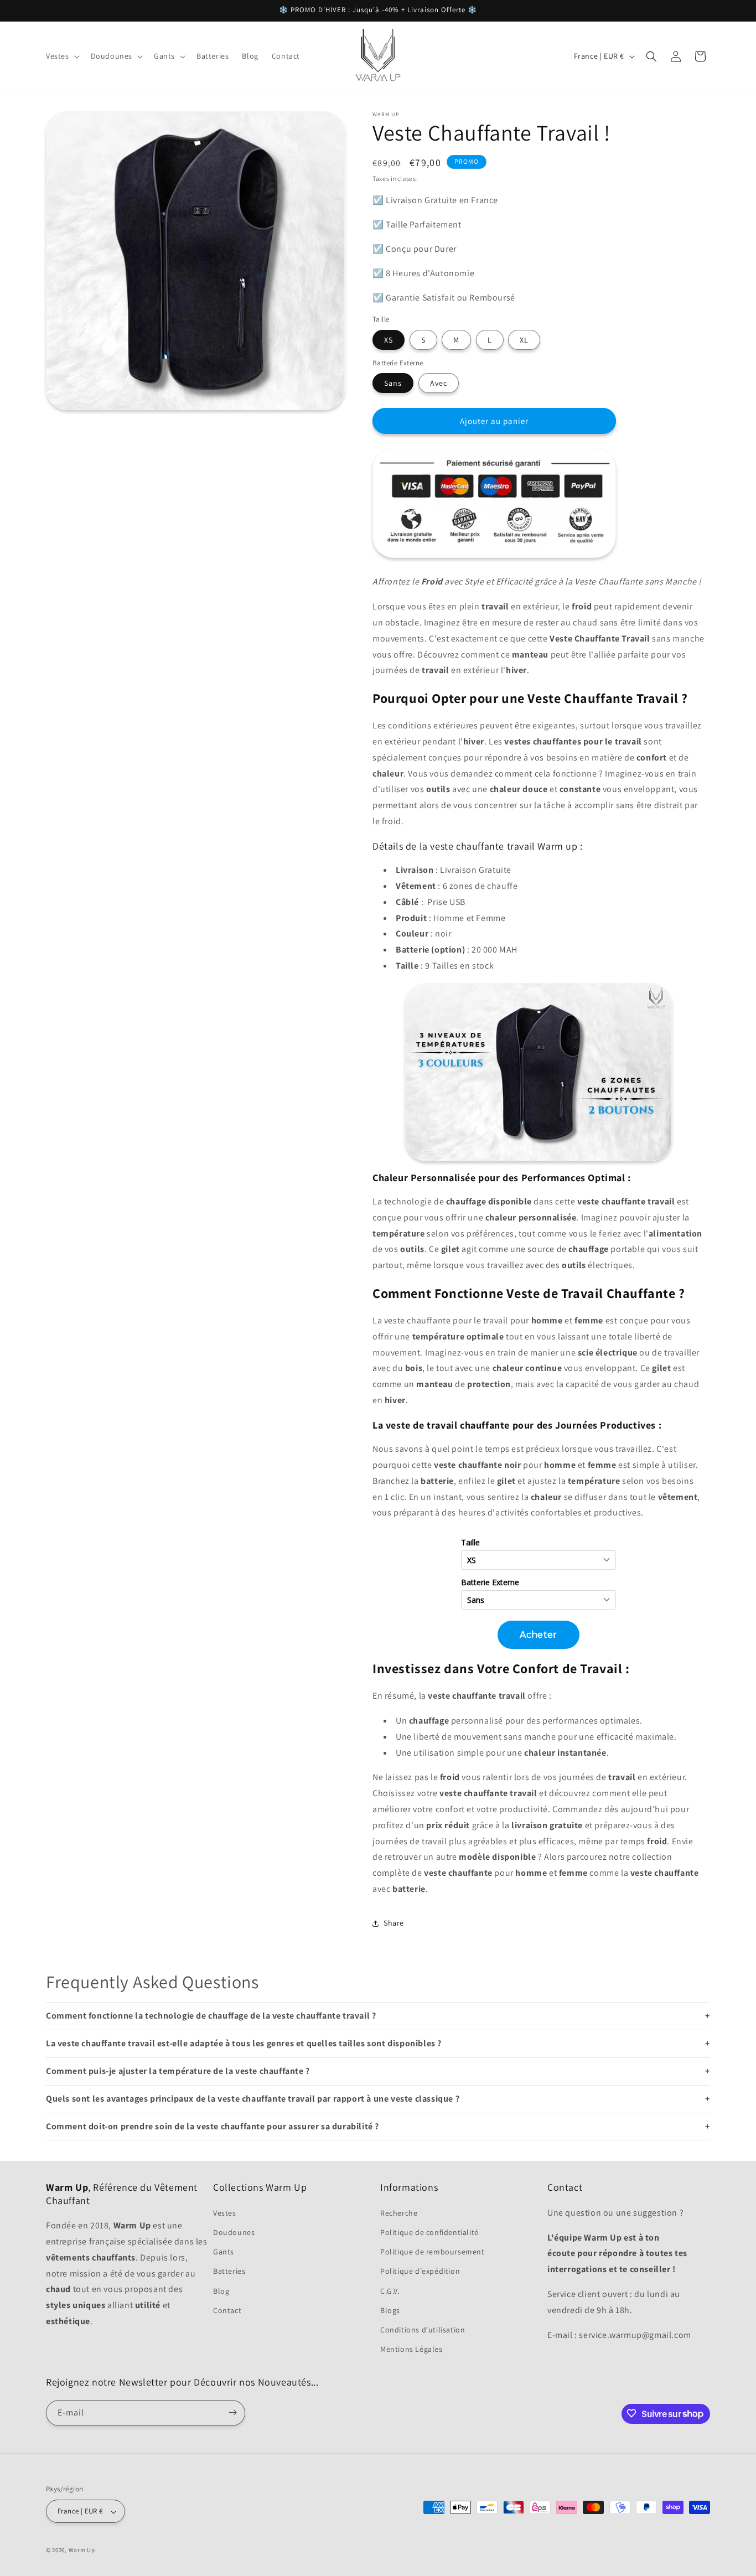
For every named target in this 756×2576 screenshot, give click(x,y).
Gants (224, 2252)
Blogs (390, 2310)
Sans (393, 383)
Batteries (229, 2271)
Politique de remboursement (433, 2252)
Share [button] (394, 1923)
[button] (62, 56)
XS (389, 340)
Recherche (399, 2212)
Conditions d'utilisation (423, 2329)
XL (524, 340)
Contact (227, 2310)
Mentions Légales (411, 2349)
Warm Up (82, 2551)
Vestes (225, 2212)
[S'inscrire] (232, 2412)
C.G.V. (390, 2290)
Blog (221, 2290)
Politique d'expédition (420, 2271)
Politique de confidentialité (429, 2232)
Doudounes (234, 2232)
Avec (439, 383)
